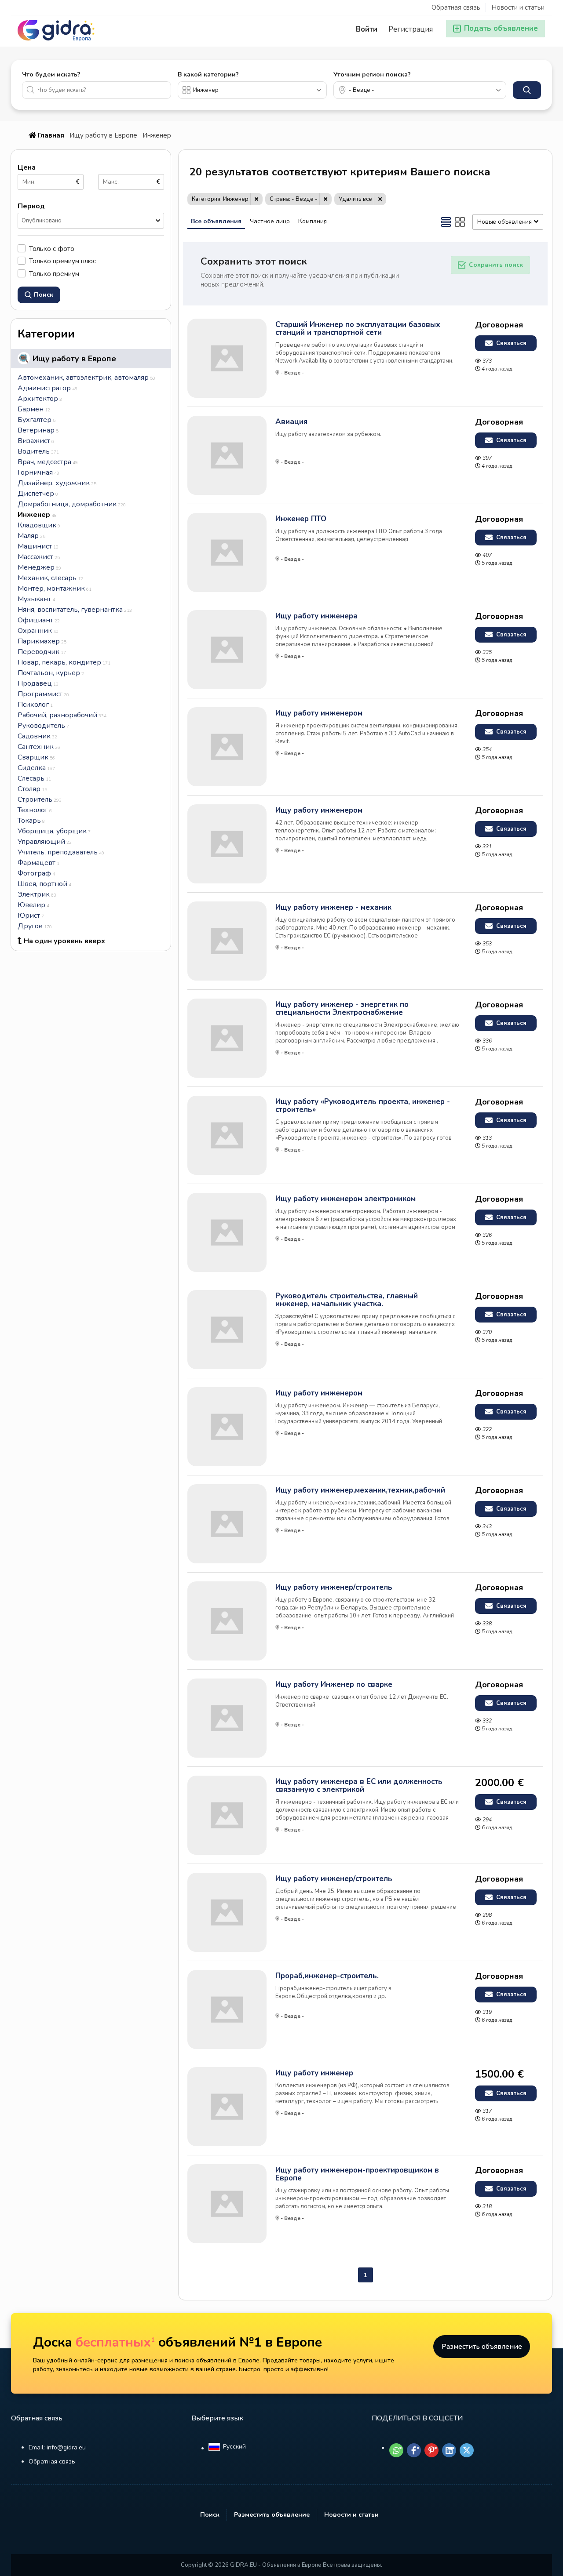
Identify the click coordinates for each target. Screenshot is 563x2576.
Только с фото (52, 249)
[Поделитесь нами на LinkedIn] (449, 2450)
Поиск (210, 2515)
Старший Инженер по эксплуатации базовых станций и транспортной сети (358, 329)
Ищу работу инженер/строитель (334, 1588)
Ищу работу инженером (319, 713)
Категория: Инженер (220, 199)
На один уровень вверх (64, 941)
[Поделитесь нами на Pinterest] (431, 2450)
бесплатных (115, 2342)
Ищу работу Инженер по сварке (334, 1685)
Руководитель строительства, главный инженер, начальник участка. (347, 1300)
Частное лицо (270, 221)
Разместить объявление (482, 2347)
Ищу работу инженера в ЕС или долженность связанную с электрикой (359, 1786)
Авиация (291, 422)
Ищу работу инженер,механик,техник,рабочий (360, 1490)
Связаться (510, 343)
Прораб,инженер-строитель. (327, 1976)
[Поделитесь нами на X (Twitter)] (467, 2450)
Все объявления (216, 221)
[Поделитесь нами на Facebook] (414, 2450)
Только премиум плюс (62, 261)
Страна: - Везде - (294, 199)
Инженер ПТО (301, 519)
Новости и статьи (518, 7)
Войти (367, 29)
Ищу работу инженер (314, 2073)
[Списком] (446, 222)
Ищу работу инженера (316, 616)
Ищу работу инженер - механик (333, 908)
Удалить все (355, 199)
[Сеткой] (460, 222)
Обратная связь (456, 7)
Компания (313, 221)
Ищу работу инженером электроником (345, 1199)
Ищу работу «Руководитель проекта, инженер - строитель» (363, 1106)
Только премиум (54, 274)
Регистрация (411, 29)
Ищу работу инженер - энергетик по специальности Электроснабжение (342, 1009)
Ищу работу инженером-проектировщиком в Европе (357, 2174)
